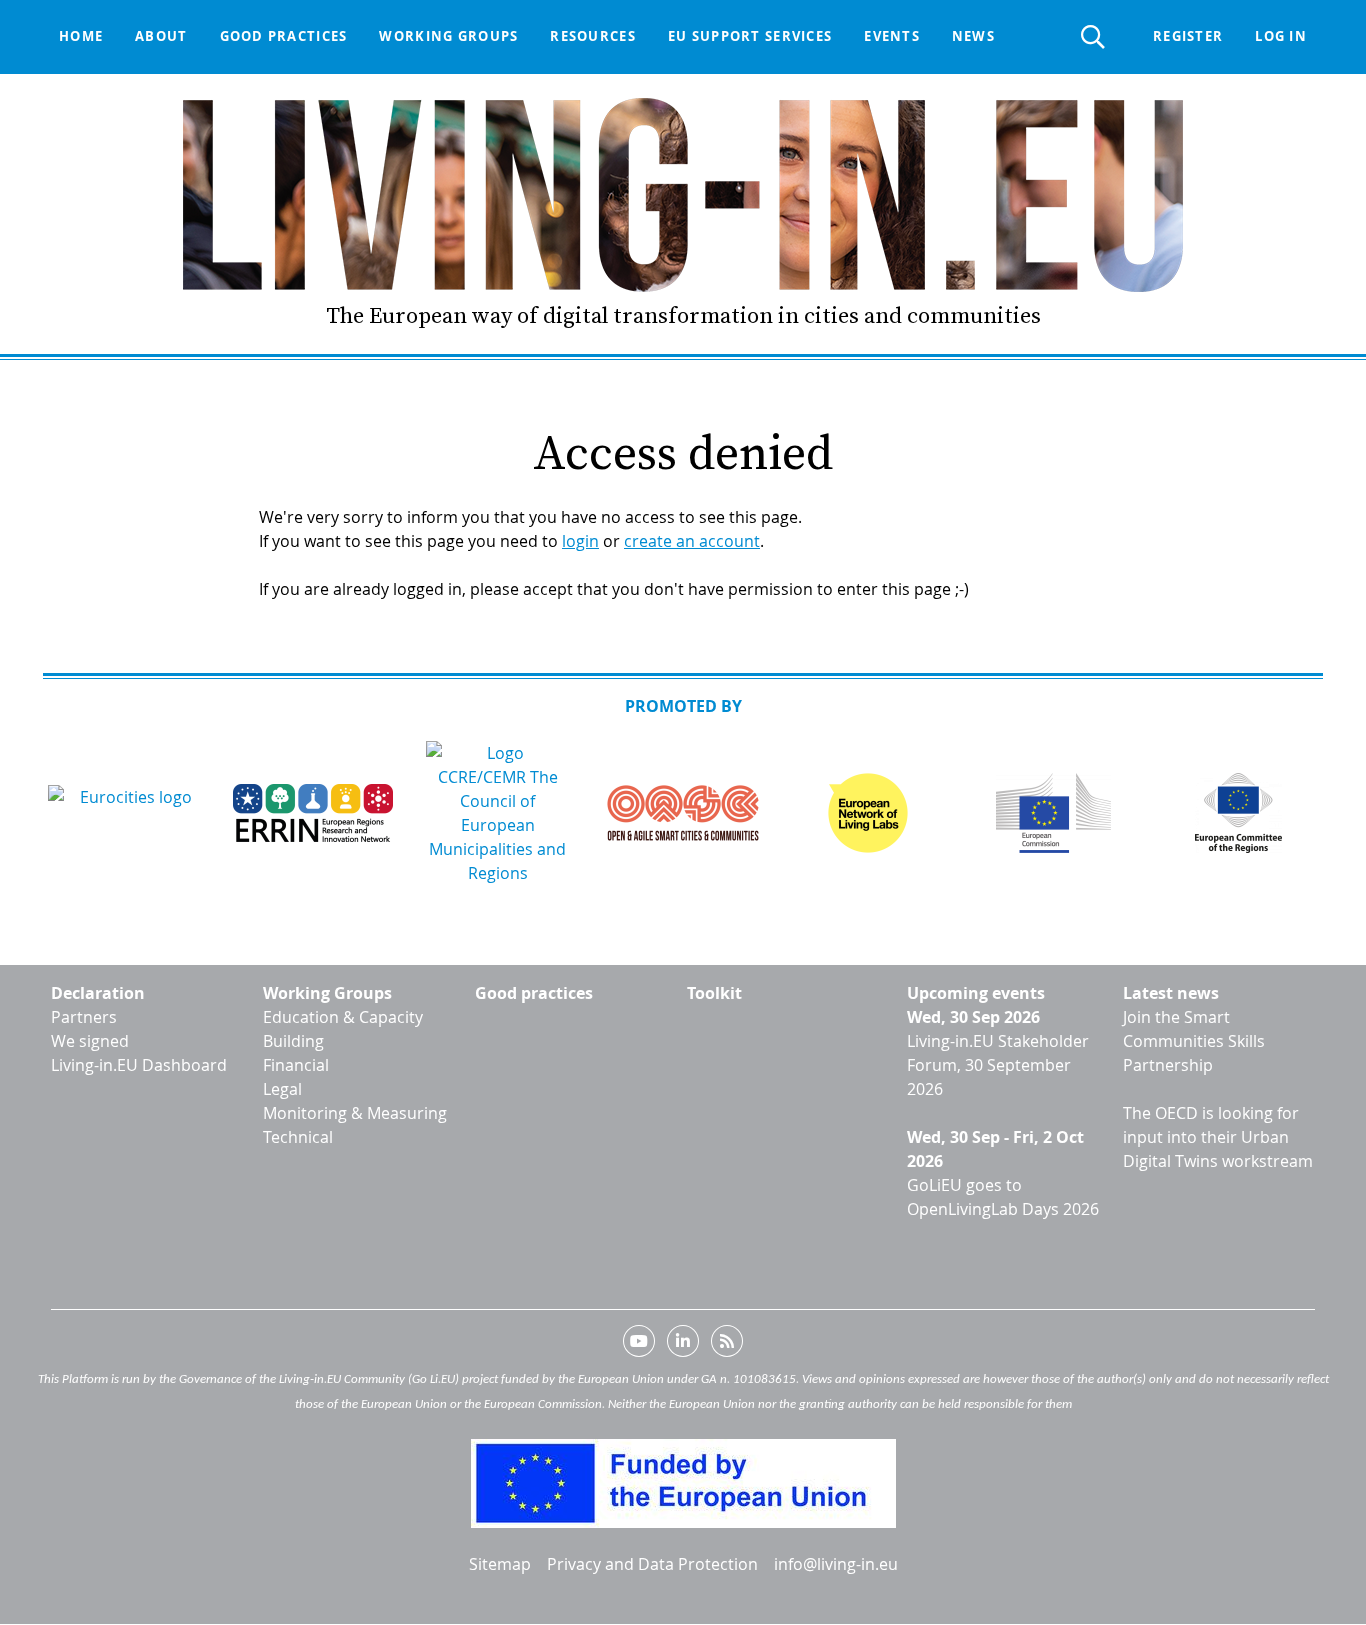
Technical (298, 1137)
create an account (692, 541)
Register (1188, 36)
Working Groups (327, 993)
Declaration (98, 993)
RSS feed (727, 1345)
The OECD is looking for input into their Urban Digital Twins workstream (1218, 1137)
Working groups (448, 36)
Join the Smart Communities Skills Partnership (1194, 1041)
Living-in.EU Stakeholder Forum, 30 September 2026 (998, 1065)
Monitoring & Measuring (355, 1113)
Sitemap (500, 1564)
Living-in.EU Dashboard (139, 1065)
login (580, 541)
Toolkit (714, 993)
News (973, 36)
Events (892, 36)
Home (81, 36)
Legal (282, 1089)
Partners (84, 1017)
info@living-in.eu (836, 1564)
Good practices (284, 36)
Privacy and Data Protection (652, 1564)
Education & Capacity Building (343, 1029)
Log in (1281, 36)
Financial (296, 1065)
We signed (90, 1041)
